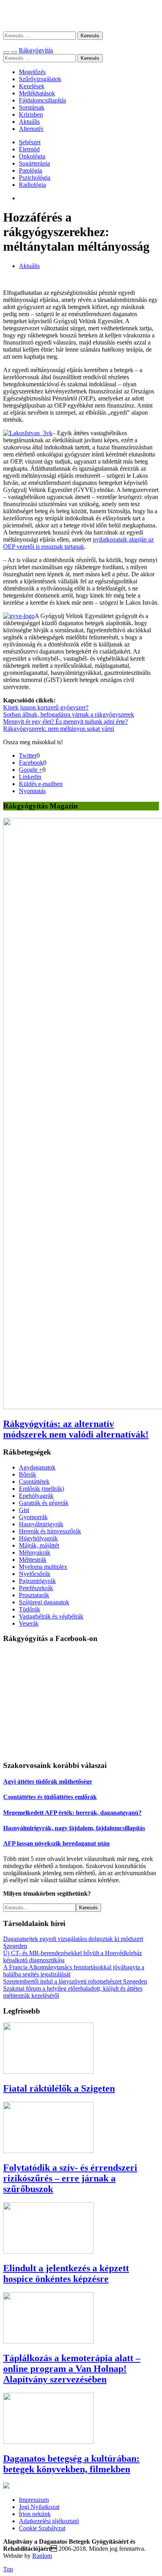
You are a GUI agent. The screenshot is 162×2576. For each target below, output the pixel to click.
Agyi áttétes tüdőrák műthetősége (48, 1782)
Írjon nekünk (35, 2514)
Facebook (31, 763)
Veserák (29, 1623)
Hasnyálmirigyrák (41, 1524)
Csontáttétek (34, 1482)
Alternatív (31, 129)
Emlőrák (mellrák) (41, 1489)
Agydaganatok (37, 1467)
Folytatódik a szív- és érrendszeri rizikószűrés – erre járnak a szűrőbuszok (70, 2178)
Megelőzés (32, 72)
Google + (31, 770)
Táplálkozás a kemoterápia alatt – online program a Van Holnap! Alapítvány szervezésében (72, 2369)
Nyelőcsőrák (35, 1574)
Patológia (30, 170)
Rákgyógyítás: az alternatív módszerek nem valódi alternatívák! (76, 1429)
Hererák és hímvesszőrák (50, 1531)
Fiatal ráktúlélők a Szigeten (59, 2088)
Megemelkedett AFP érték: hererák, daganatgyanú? (72, 1813)
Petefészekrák (36, 1588)
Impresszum (34, 2500)
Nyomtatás (32, 791)
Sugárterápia (34, 163)
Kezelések (32, 86)
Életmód (29, 149)
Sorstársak (32, 107)
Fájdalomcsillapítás (42, 100)
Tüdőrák (29, 1609)
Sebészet (30, 142)
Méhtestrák (33, 1560)
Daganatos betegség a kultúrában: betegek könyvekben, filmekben (71, 2464)
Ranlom (42, 2556)
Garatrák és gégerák (44, 1503)
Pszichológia (35, 178)
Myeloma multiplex (43, 1567)
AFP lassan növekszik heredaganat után (56, 1843)
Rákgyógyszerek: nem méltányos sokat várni (59, 729)
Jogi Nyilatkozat (39, 2507)
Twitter (28, 755)
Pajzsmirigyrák (37, 1581)
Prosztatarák (34, 1595)
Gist (24, 1510)
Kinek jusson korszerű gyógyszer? (46, 707)
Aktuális (29, 122)
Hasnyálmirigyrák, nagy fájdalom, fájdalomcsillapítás (74, 1828)
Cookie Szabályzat (42, 2528)
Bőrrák (28, 1474)
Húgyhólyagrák (38, 1538)
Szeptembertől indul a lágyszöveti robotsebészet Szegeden (75, 1981)
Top (8, 2569)
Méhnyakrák (35, 1552)
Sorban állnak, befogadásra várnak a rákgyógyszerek (69, 714)
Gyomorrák (33, 1517)
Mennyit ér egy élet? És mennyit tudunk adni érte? (65, 722)
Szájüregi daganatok (44, 1602)
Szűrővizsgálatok (40, 79)
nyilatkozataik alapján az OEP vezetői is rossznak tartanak (78, 543)
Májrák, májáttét (39, 1545)
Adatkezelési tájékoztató (49, 2521)
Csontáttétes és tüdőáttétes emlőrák (50, 1797)
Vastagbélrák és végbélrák (51, 1616)
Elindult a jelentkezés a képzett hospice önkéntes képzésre (66, 2273)
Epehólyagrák (36, 1496)
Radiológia (32, 185)
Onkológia (32, 156)
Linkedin (30, 777)
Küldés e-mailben (41, 784)
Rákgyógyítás (81, 16)
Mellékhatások (37, 93)
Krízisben (31, 115)
